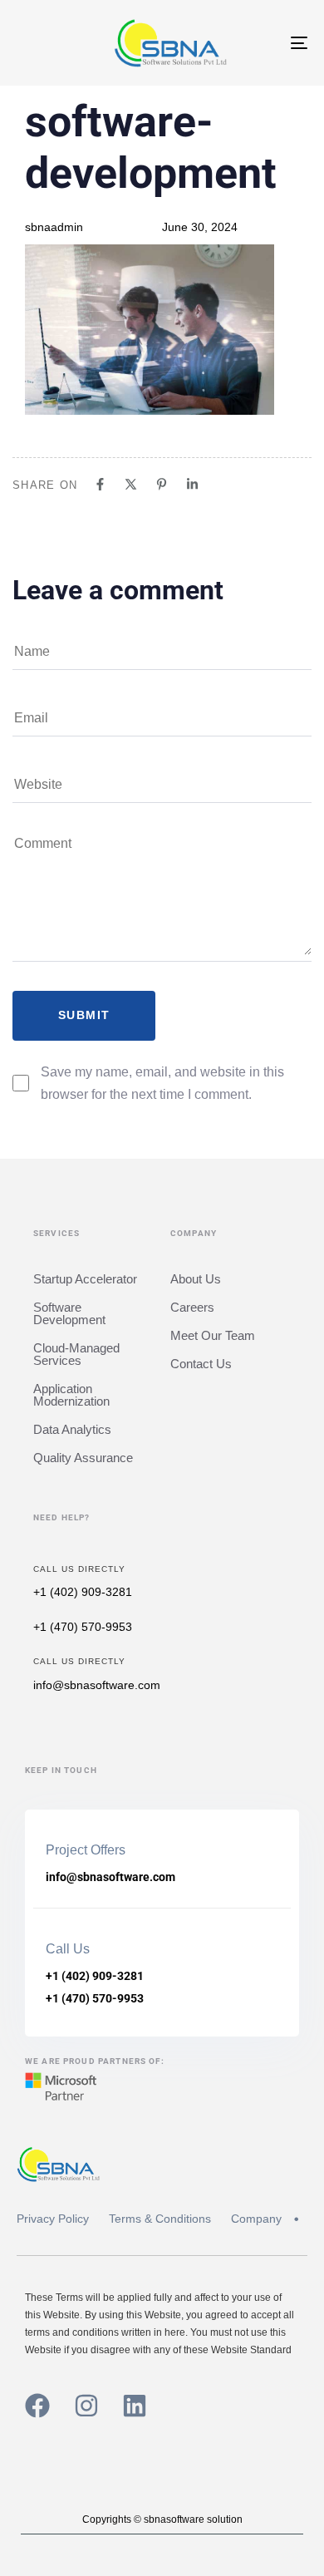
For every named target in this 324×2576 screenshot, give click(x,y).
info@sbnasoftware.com (97, 1685)
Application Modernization (71, 1395)
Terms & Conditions (160, 2219)
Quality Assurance (83, 1458)
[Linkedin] (192, 484)
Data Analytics (72, 1429)
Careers (192, 1307)
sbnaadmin (54, 227)
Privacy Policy (53, 2219)
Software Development (69, 1313)
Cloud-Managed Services (76, 1354)
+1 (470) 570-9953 (83, 1627)
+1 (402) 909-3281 (83, 1592)
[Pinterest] (162, 484)
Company (256, 2219)
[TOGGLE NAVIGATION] (259, 43)
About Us (196, 1279)
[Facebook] (100, 484)
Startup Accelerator (85, 1279)
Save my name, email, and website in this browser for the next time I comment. (162, 1083)
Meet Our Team (213, 1335)
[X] (131, 484)
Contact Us (201, 1364)
